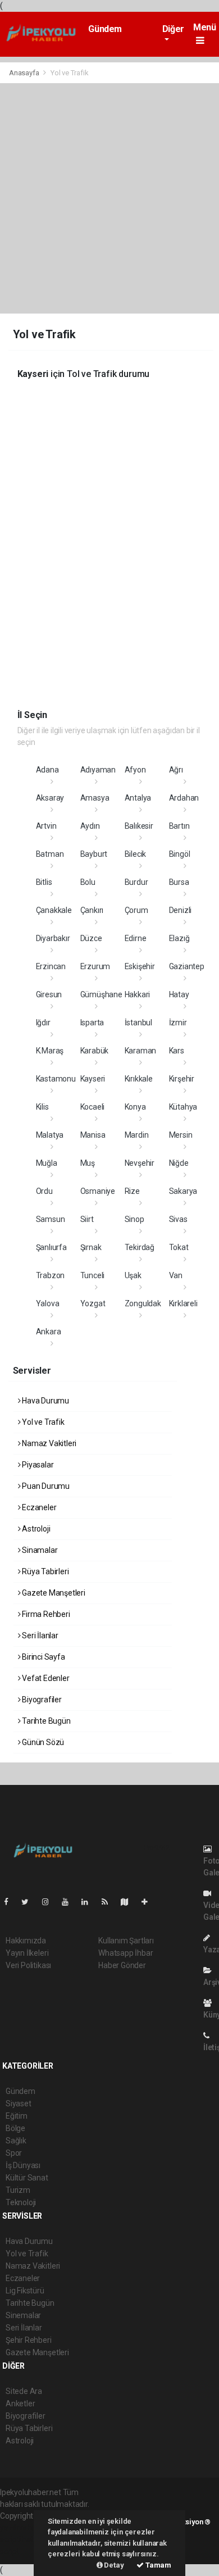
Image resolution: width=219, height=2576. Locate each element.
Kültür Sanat (27, 2178)
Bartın (179, 826)
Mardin (137, 1135)
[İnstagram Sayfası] (50, 1902)
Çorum (136, 910)
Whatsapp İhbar (126, 1953)
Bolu (88, 882)
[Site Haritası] (129, 1902)
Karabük (95, 1051)
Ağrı (176, 770)
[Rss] (109, 1902)
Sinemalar (23, 2315)
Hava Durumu (45, 1401)
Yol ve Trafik (42, 1422)
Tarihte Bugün (45, 1721)
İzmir (178, 1023)
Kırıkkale (139, 1079)
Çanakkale (54, 910)
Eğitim (17, 2116)
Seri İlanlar (39, 1635)
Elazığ (179, 938)
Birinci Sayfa (42, 1657)
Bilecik (136, 854)
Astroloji (35, 1529)
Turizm (18, 2190)
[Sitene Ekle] (149, 1902)
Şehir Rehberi (29, 2340)
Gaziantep (187, 966)
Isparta (92, 1023)
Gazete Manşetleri (53, 1593)
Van (176, 1275)
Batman (50, 854)
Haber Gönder (122, 1965)
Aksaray (50, 798)
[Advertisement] (109, 198)
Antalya (138, 798)
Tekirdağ (140, 1247)
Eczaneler (38, 1507)
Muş (88, 1163)
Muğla (47, 1163)
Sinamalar (39, 1550)
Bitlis (44, 882)
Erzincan (51, 966)
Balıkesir (139, 826)
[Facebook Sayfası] (11, 1902)
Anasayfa (25, 73)
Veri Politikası (28, 1965)
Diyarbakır (53, 938)
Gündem (105, 29)
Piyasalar (37, 1465)
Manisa (93, 1135)
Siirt (87, 1219)
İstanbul (138, 1023)
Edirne (136, 938)
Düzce (91, 938)
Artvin (46, 826)
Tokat (179, 1247)
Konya (135, 1107)
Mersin (181, 1135)
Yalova (48, 1303)
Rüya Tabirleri (44, 1571)
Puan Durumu (45, 1486)
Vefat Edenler (45, 1678)
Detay (113, 2565)
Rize (132, 1191)
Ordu (44, 1191)
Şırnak (91, 1247)
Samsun (51, 1219)
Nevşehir (140, 1163)
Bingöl (180, 854)
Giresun (49, 994)
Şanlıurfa (51, 1247)
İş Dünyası (23, 2165)
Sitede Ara (24, 2391)
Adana (47, 770)
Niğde (179, 1163)
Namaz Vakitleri (48, 1443)
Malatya (50, 1135)
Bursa (179, 882)
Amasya (95, 798)
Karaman (141, 1051)
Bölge (15, 2128)
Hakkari (138, 994)
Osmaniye (98, 1191)
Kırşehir (182, 1079)
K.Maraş (50, 1051)
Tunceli (93, 1275)
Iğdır (43, 1023)
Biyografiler (41, 1700)
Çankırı (92, 910)
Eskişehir (140, 966)
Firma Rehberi (45, 1614)
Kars (177, 1051)
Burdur (136, 882)
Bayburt (94, 854)
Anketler (20, 2404)
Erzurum (95, 966)
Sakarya (183, 1191)
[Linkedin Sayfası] (89, 1902)
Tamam (158, 2565)
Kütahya (183, 1107)
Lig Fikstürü (25, 2291)
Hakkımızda (26, 1941)
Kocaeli (93, 1107)
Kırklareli (183, 1303)
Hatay (179, 994)
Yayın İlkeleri (27, 1953)
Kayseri (93, 1079)
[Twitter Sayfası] (29, 1902)
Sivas (178, 1219)
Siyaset (19, 2103)
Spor (14, 2153)
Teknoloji (21, 2202)
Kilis (42, 1107)
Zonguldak (143, 1303)
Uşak (133, 1275)
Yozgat (93, 1303)
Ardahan (184, 798)
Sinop (134, 1219)
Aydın (90, 826)
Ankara (49, 1332)
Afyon (135, 770)
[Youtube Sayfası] (70, 1902)
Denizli (181, 910)
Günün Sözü (42, 1742)
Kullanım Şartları (126, 1941)
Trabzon (51, 1275)
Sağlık (16, 2141)
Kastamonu (56, 1079)
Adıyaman (98, 770)
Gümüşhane (101, 994)
